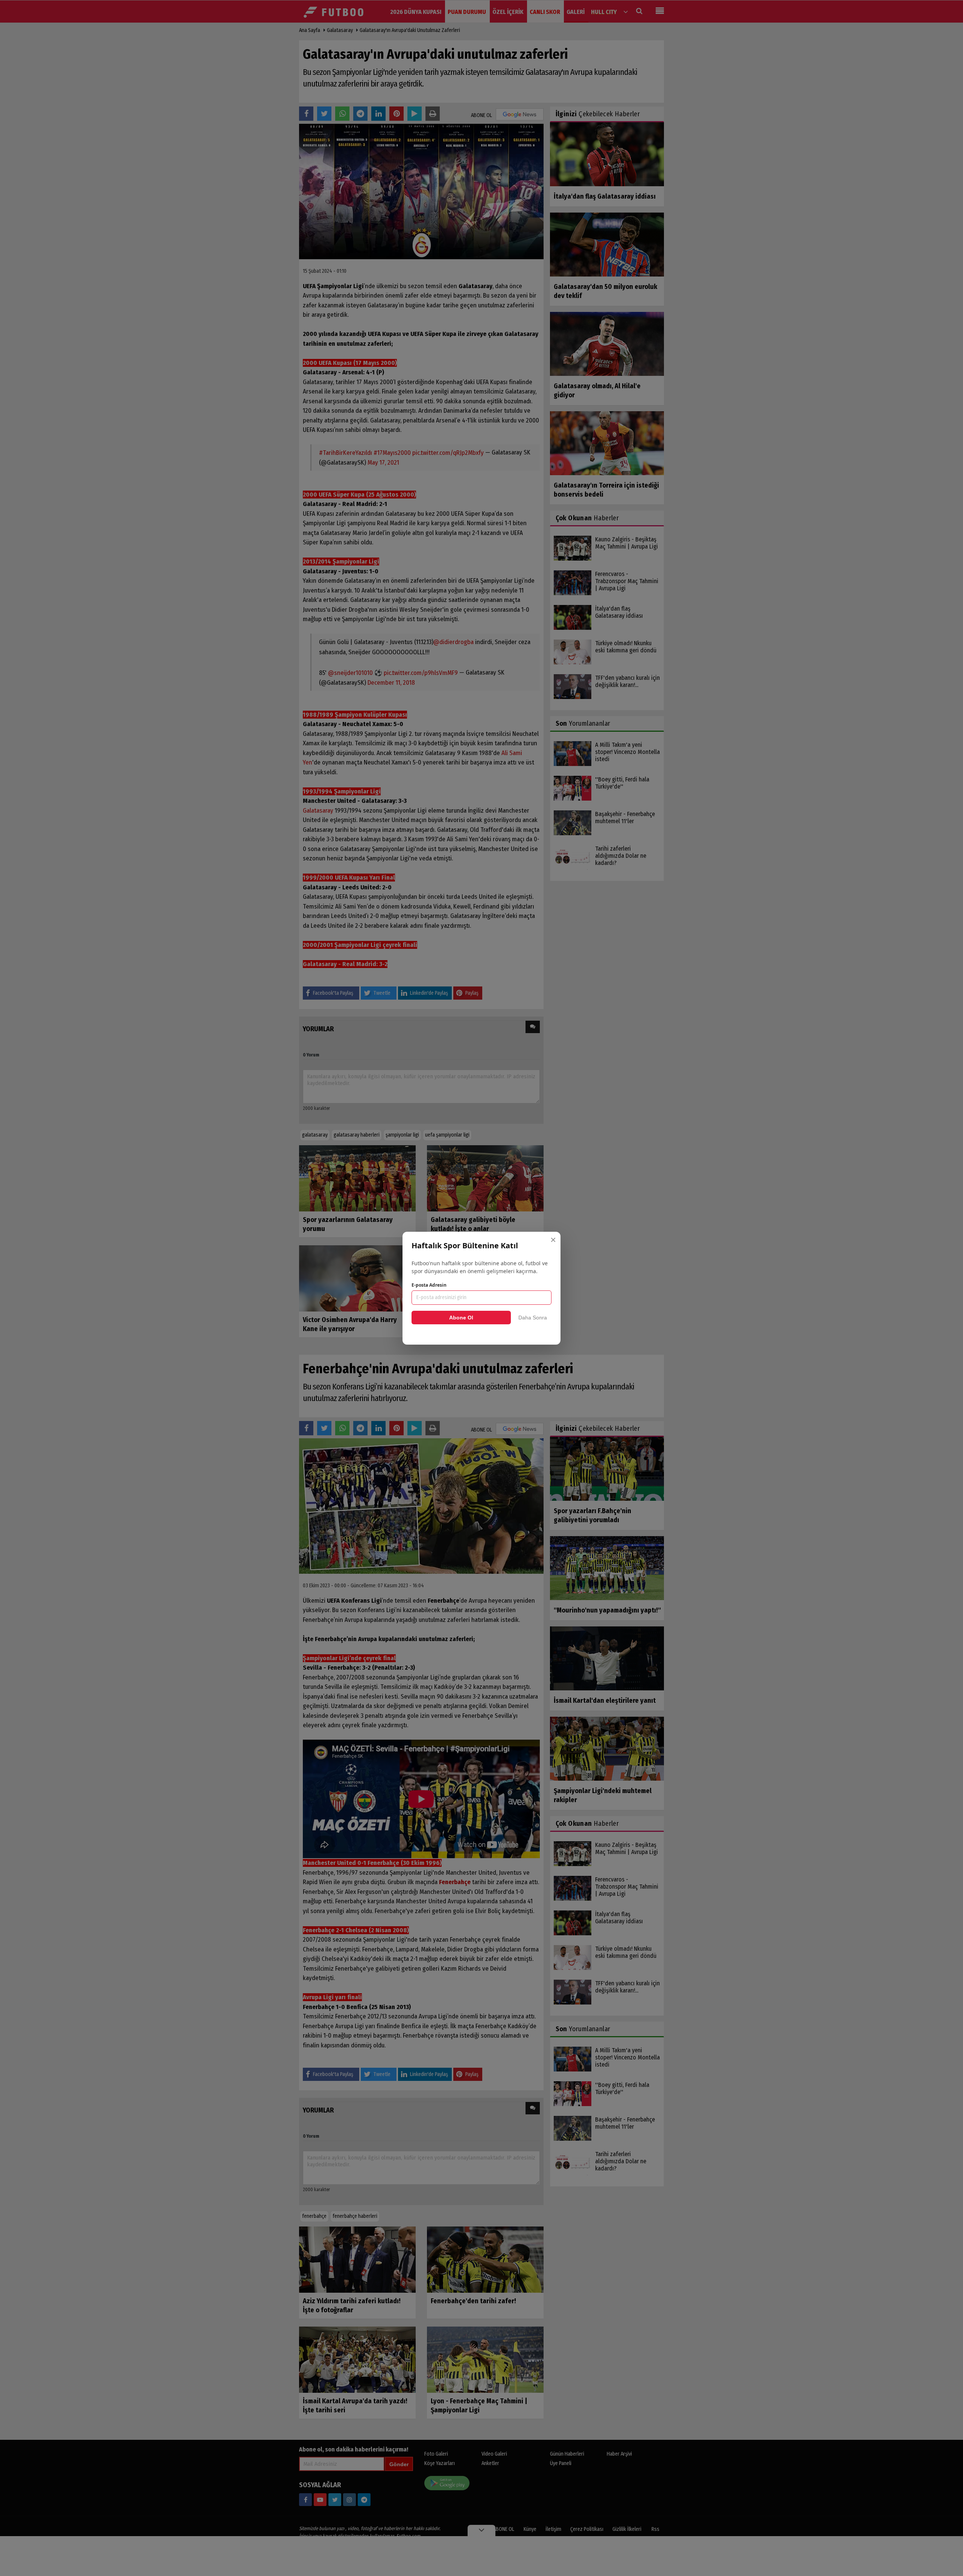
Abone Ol (461, 1318)
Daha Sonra (533, 1318)
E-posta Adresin (429, 1285)
